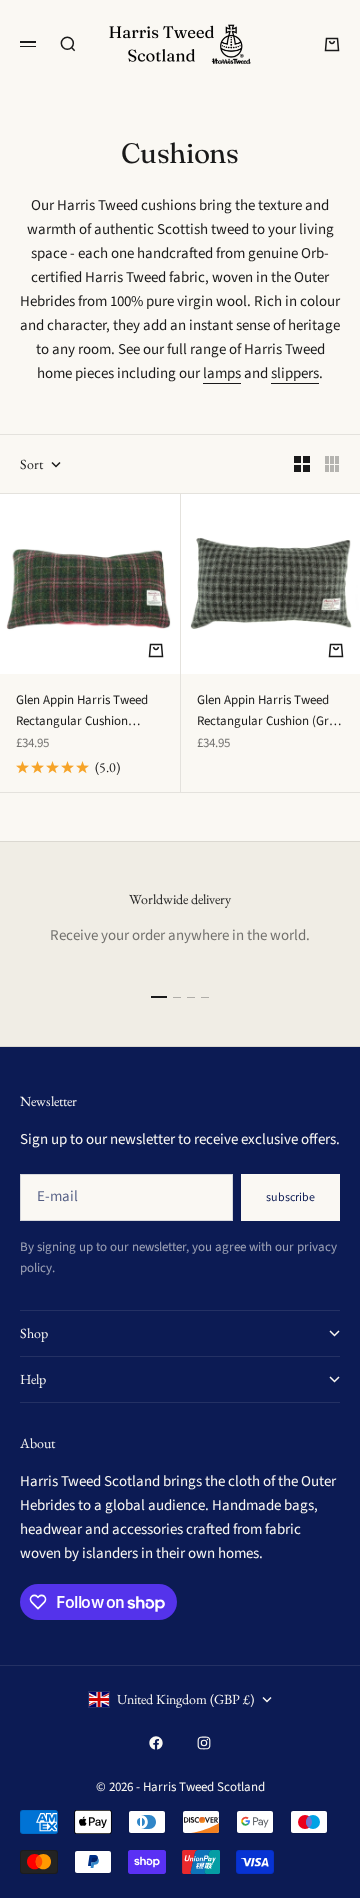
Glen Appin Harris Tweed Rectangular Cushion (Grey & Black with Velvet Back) (269, 711)
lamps (222, 373)
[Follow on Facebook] (156, 1743)
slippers (295, 373)
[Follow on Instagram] (204, 1743)
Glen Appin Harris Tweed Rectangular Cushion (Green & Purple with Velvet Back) (89, 711)
